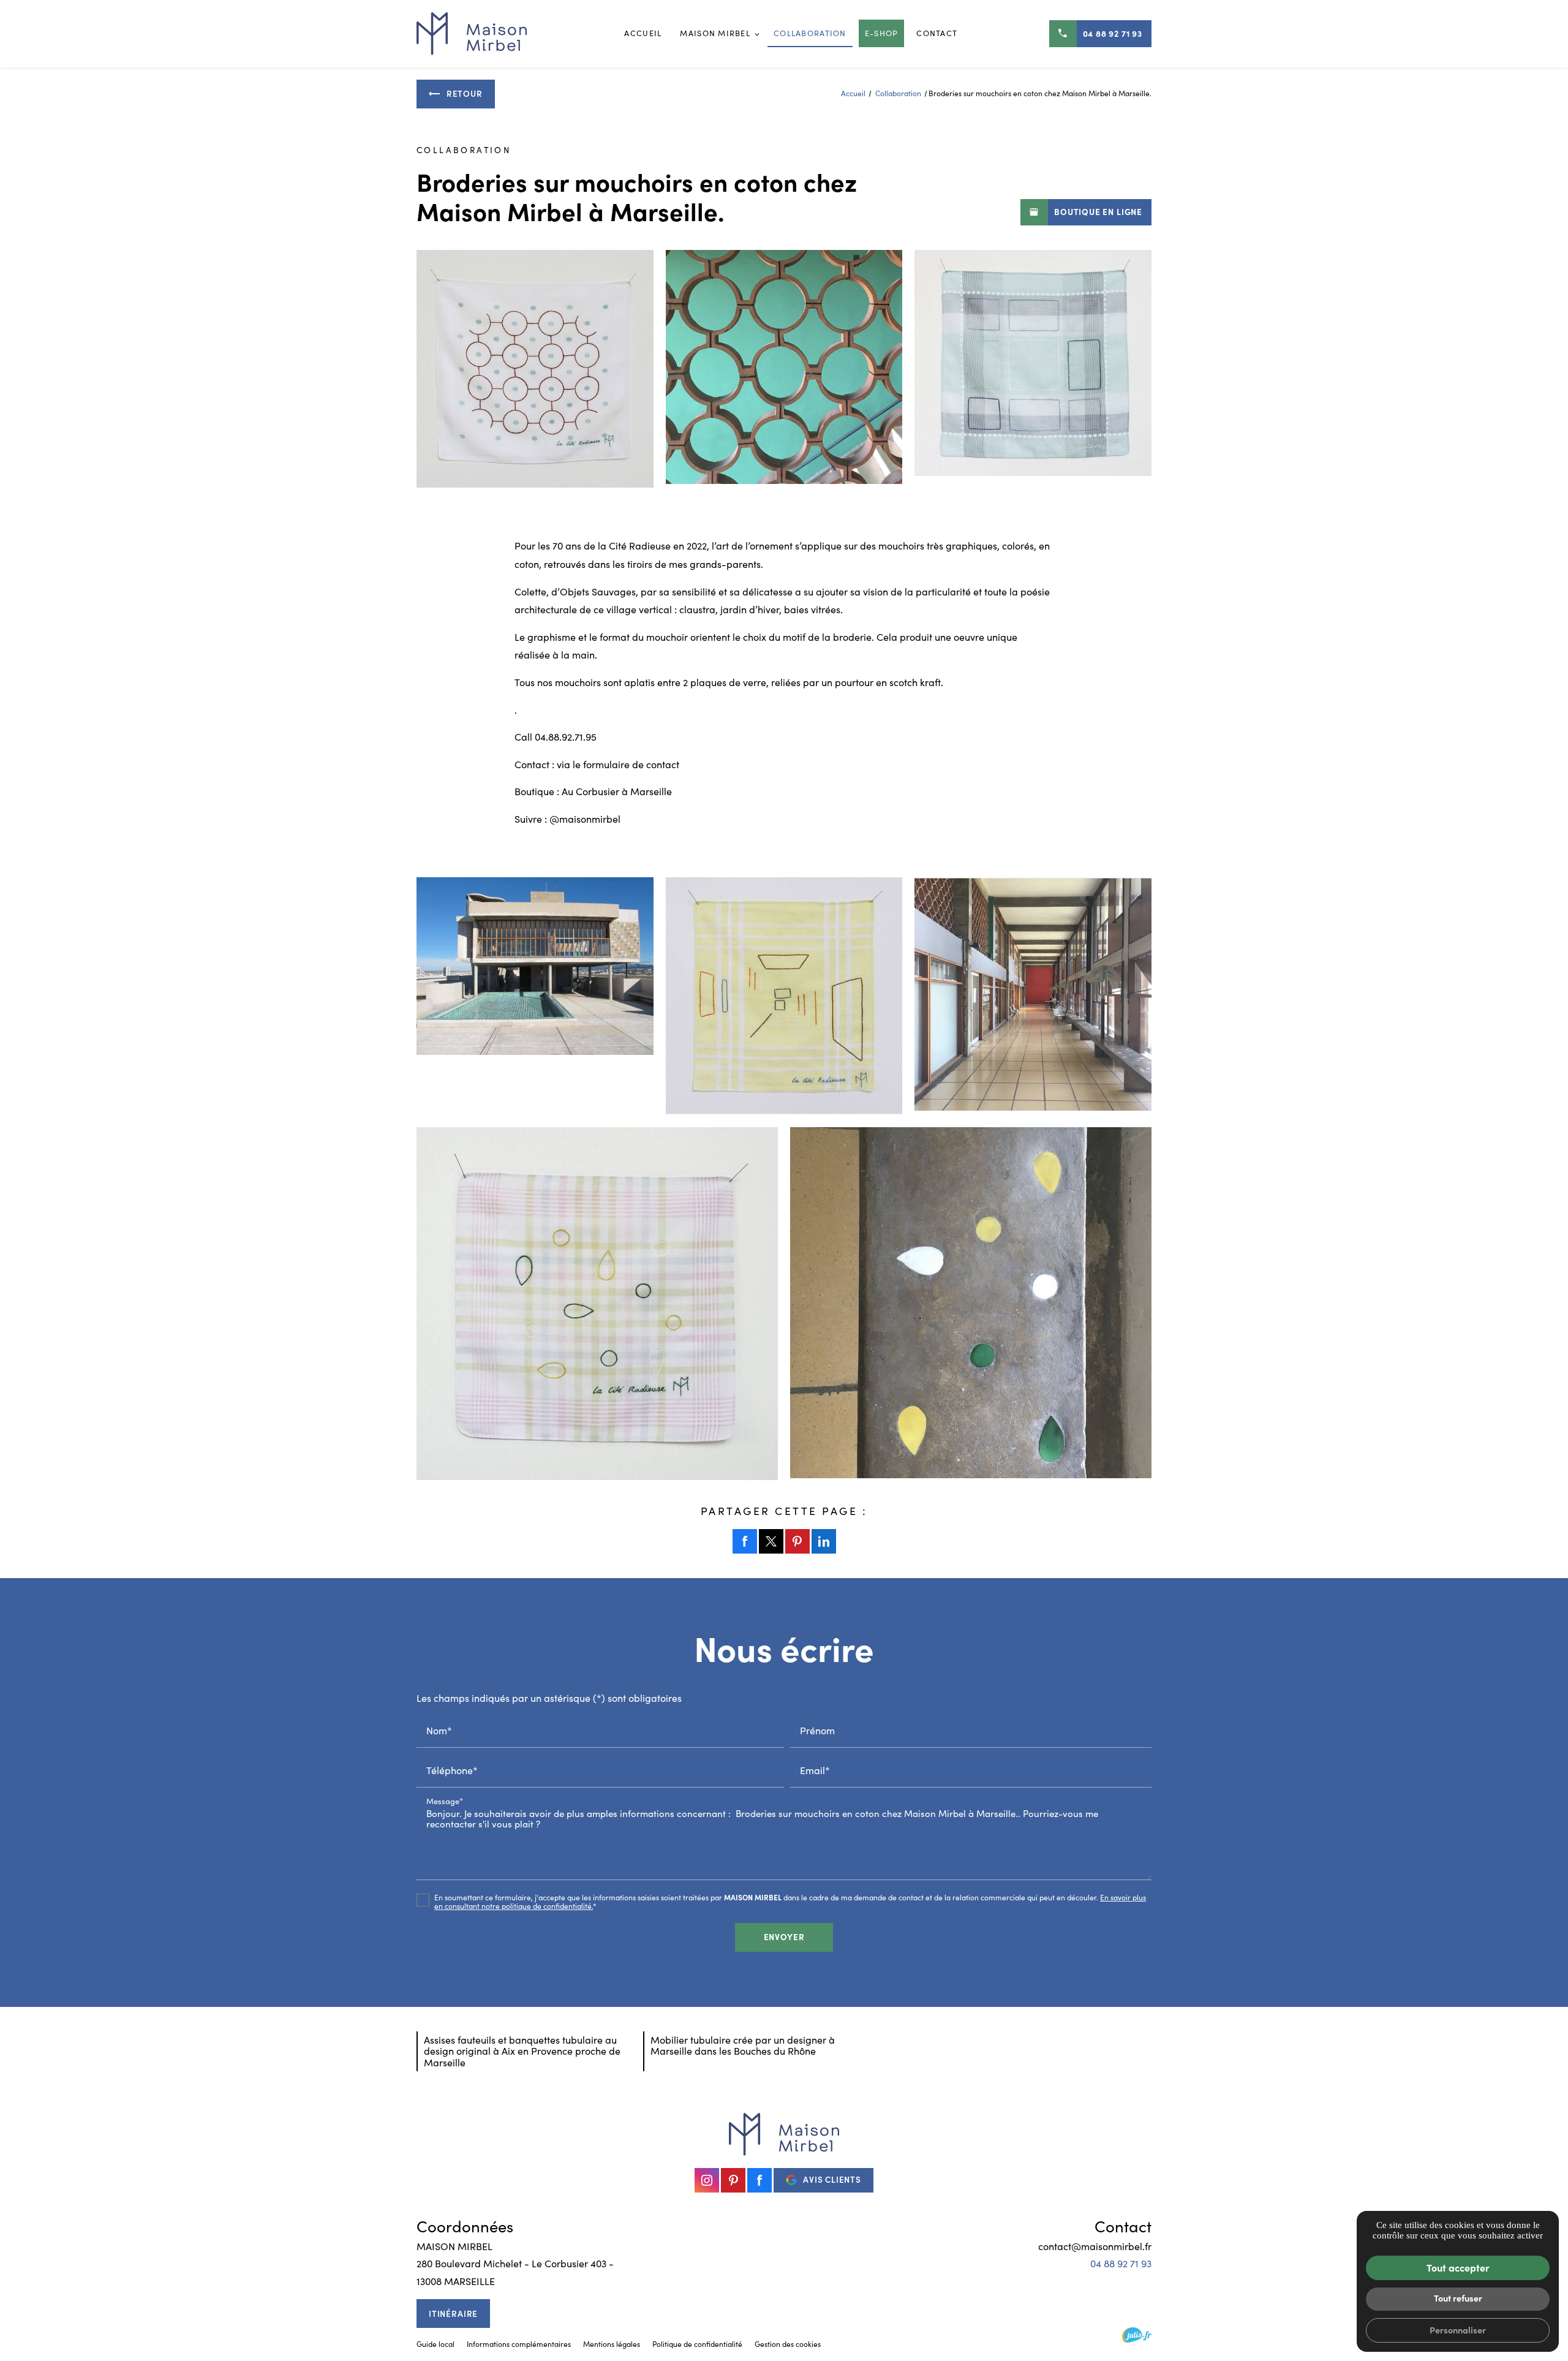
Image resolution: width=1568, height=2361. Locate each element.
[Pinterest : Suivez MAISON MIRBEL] (733, 2180)
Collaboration (810, 33)
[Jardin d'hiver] (1033, 996)
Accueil (643, 33)
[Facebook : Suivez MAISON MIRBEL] (759, 2180)
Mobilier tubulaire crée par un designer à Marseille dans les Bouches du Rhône (743, 2045)
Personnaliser (1458, 2330)
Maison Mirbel (715, 33)
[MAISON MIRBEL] (472, 34)
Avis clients (832, 2179)
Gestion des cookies (788, 2344)
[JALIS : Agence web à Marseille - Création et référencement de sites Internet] (1137, 2335)
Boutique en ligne (1098, 212)
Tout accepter (1458, 2267)
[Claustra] (535, 369)
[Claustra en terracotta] (784, 369)
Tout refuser (1458, 2298)
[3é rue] (784, 996)
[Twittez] (771, 1541)
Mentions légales (612, 2344)
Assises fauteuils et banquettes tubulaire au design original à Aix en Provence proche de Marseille (522, 2051)
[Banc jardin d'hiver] (971, 1303)
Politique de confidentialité (697, 2344)
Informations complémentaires (519, 2344)
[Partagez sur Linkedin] (824, 1541)
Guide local (435, 2344)
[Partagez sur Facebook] (745, 1541)
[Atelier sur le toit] (535, 996)
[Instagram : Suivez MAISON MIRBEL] (707, 2180)
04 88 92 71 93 (1113, 33)
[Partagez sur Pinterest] (797, 1541)
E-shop (882, 33)
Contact (937, 33)
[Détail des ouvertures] (1033, 369)
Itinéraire (453, 2314)
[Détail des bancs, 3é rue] (597, 1304)
